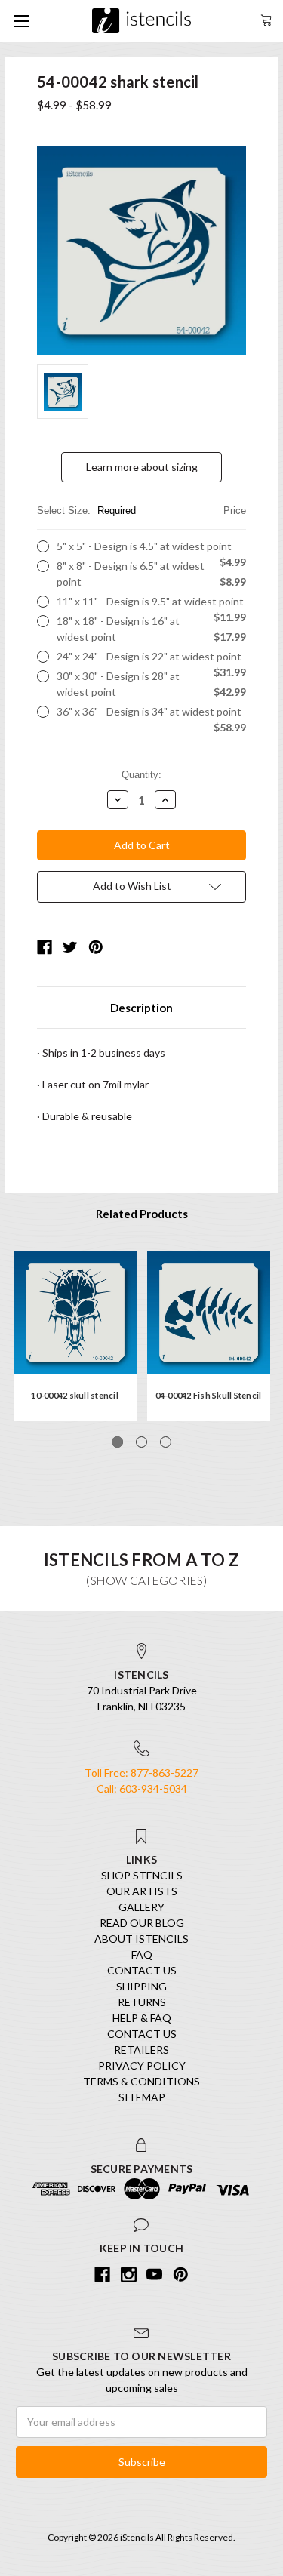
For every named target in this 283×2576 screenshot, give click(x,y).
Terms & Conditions (141, 2081)
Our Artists (142, 1891)
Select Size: (141, 511)
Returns (142, 2002)
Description (141, 1008)
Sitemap (142, 2097)
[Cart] (266, 18)
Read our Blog (142, 1923)
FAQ (142, 1954)
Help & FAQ (142, 2018)
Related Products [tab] (142, 1214)
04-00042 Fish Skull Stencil (209, 1395)
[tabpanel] (75, 1336)
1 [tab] (117, 1442)
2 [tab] (141, 1442)
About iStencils (141, 1939)
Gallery (141, 1907)
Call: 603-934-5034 (142, 1788)
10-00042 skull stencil (75, 1395)
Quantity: (141, 775)
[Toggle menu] (21, 21)
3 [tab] (166, 1442)
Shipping (141, 1986)
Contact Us (142, 1970)
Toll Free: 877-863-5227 (141, 1773)
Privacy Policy (142, 2065)
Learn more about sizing (142, 467)
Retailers (141, 2050)
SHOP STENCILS (142, 1875)
